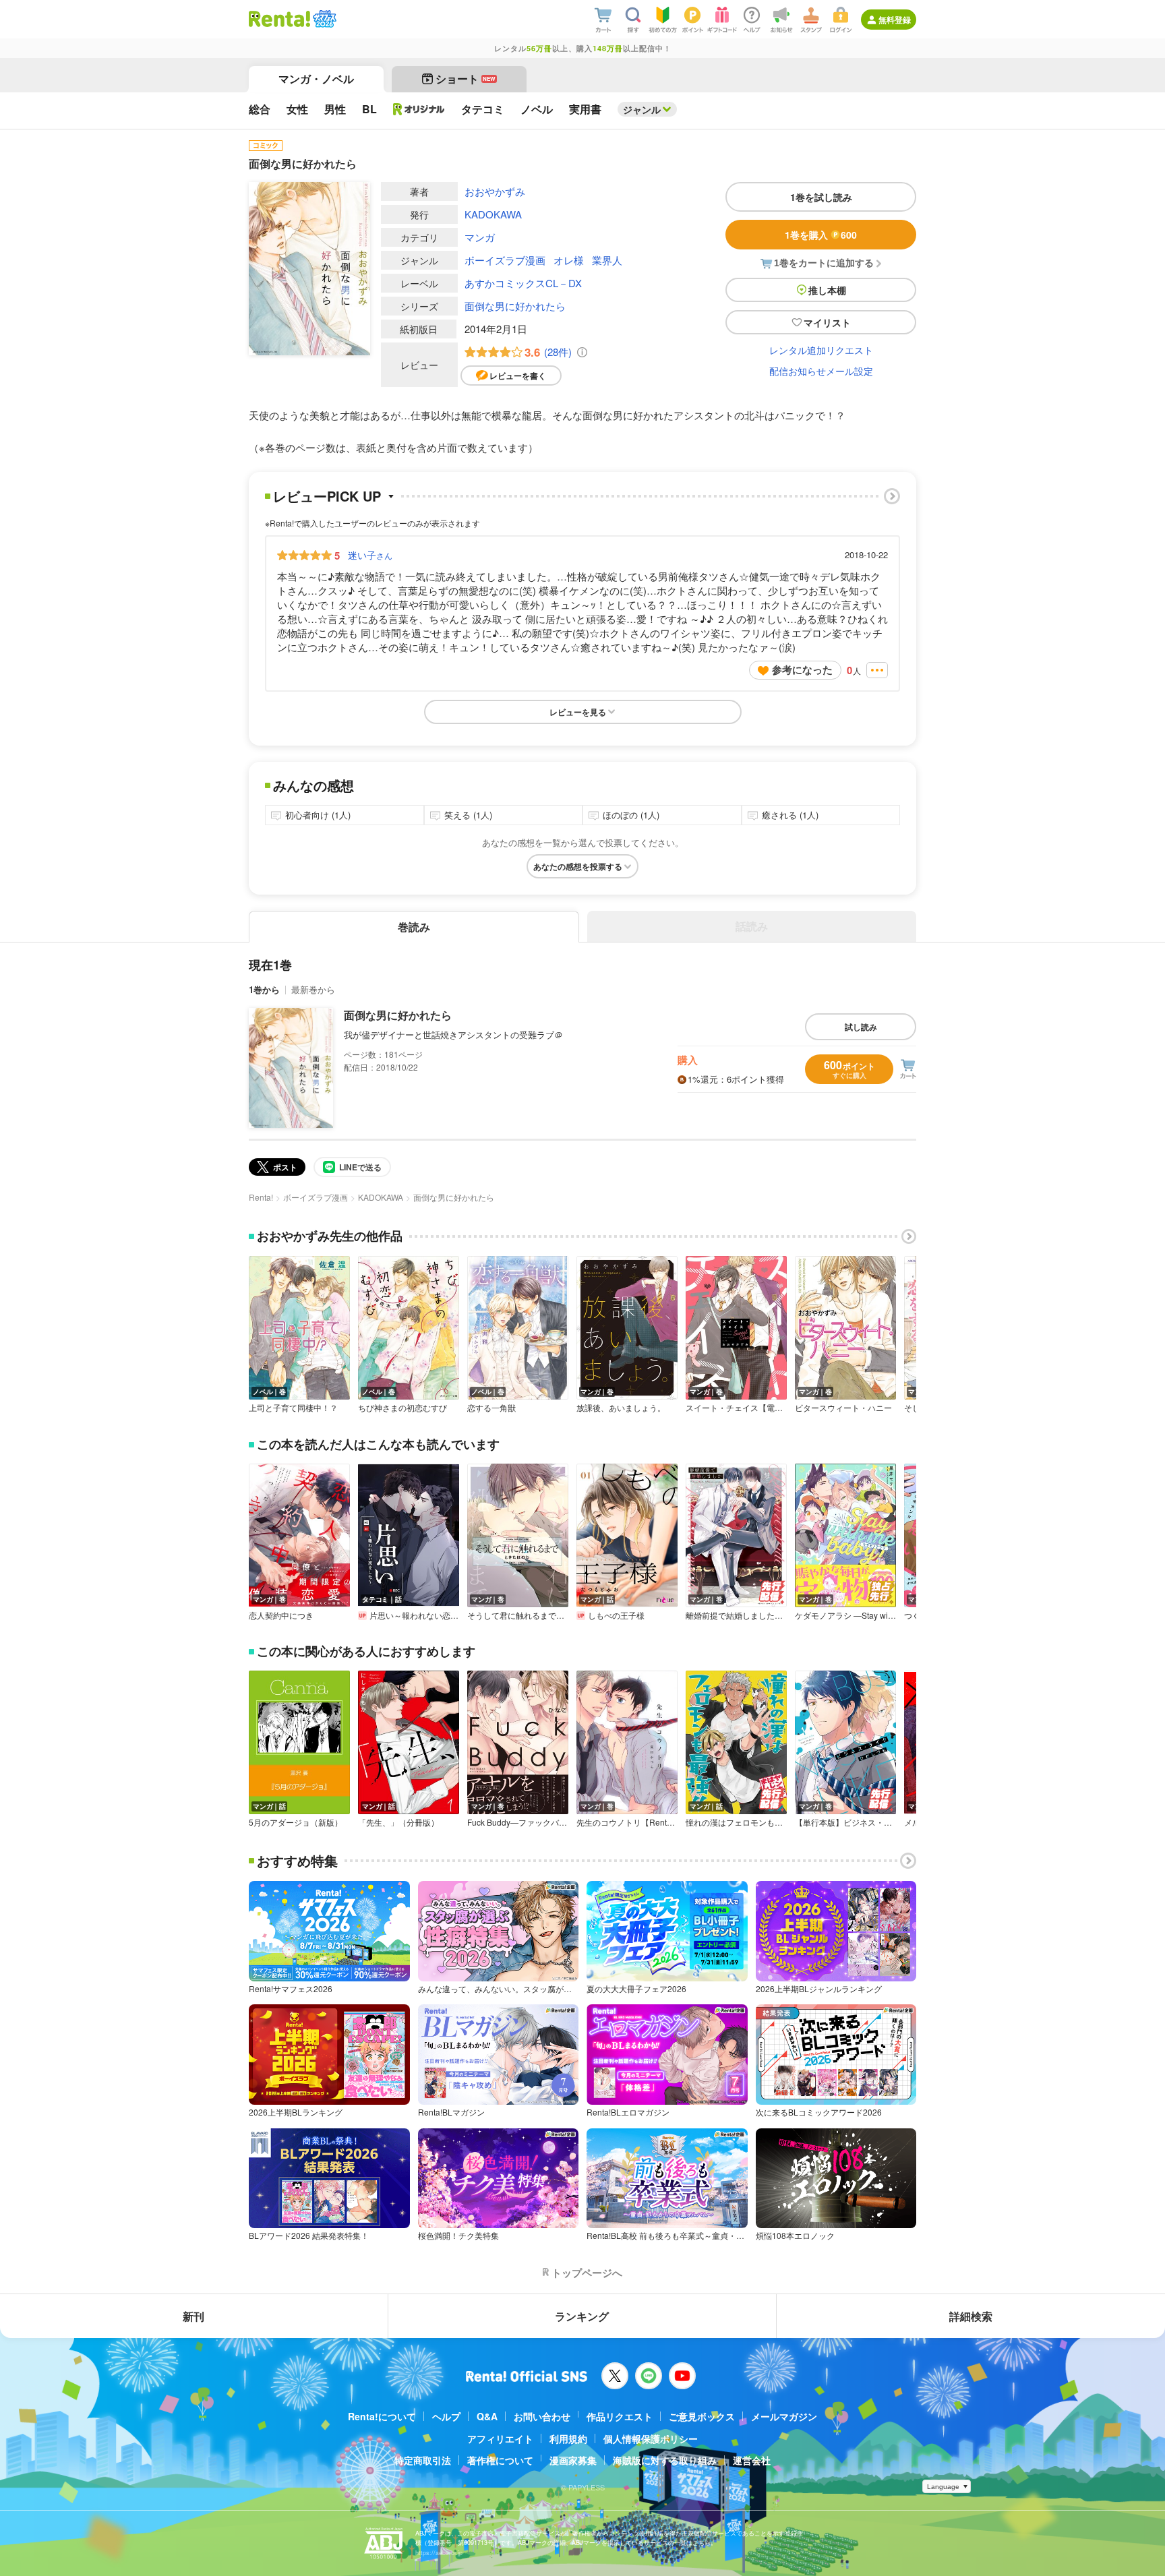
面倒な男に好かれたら (515, 306)
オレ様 (569, 260)
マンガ (480, 237)
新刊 (193, 2316)
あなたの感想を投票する (578, 866)
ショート (466, 79)
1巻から (264, 989)
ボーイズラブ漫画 (505, 260)
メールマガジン (784, 2416)
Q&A (487, 2416)
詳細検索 (971, 2316)
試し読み (861, 1027)
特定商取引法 (423, 2460)
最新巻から (313, 989)
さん (370, 555)
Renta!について (382, 2416)
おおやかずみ (495, 191)
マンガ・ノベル (316, 79)
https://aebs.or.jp (439, 2553)
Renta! (261, 1197)
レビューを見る (578, 712)
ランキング (582, 2316)
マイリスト (827, 322)
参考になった (802, 669)
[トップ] (279, 19)
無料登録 (895, 20)
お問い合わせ (542, 2416)
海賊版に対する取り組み (665, 2460)
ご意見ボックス (702, 2416)
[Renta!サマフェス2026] (323, 19)
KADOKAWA (493, 214)
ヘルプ (446, 2416)
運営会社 (752, 2460)
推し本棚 (827, 290)
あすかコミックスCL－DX (523, 283)
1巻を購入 (821, 235)
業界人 (607, 260)
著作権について (500, 2460)
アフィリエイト (500, 2438)
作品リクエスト (620, 2416)
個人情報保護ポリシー (651, 2438)
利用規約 (568, 2438)
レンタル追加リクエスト (821, 350)
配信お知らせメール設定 (821, 371)
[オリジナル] (419, 109)
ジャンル (642, 109)
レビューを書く (518, 376)
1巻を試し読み (821, 197)
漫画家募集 (573, 2460)
